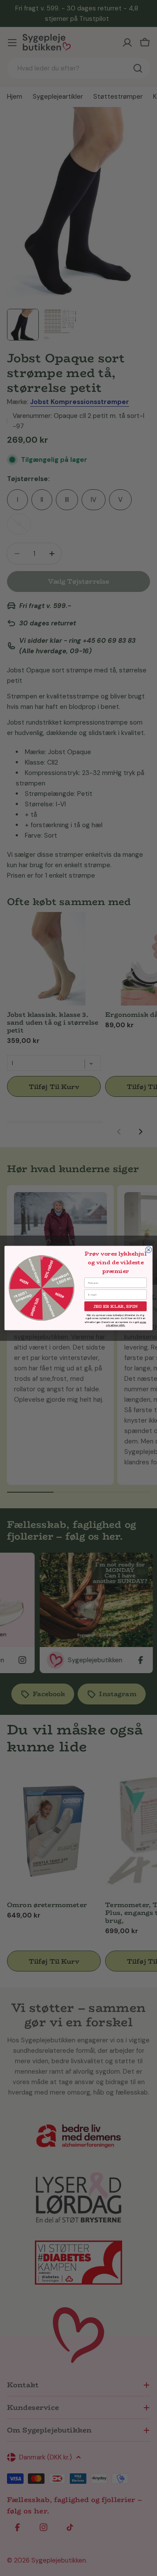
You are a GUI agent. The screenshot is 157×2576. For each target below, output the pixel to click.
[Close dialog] (149, 1250)
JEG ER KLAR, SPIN (116, 1306)
